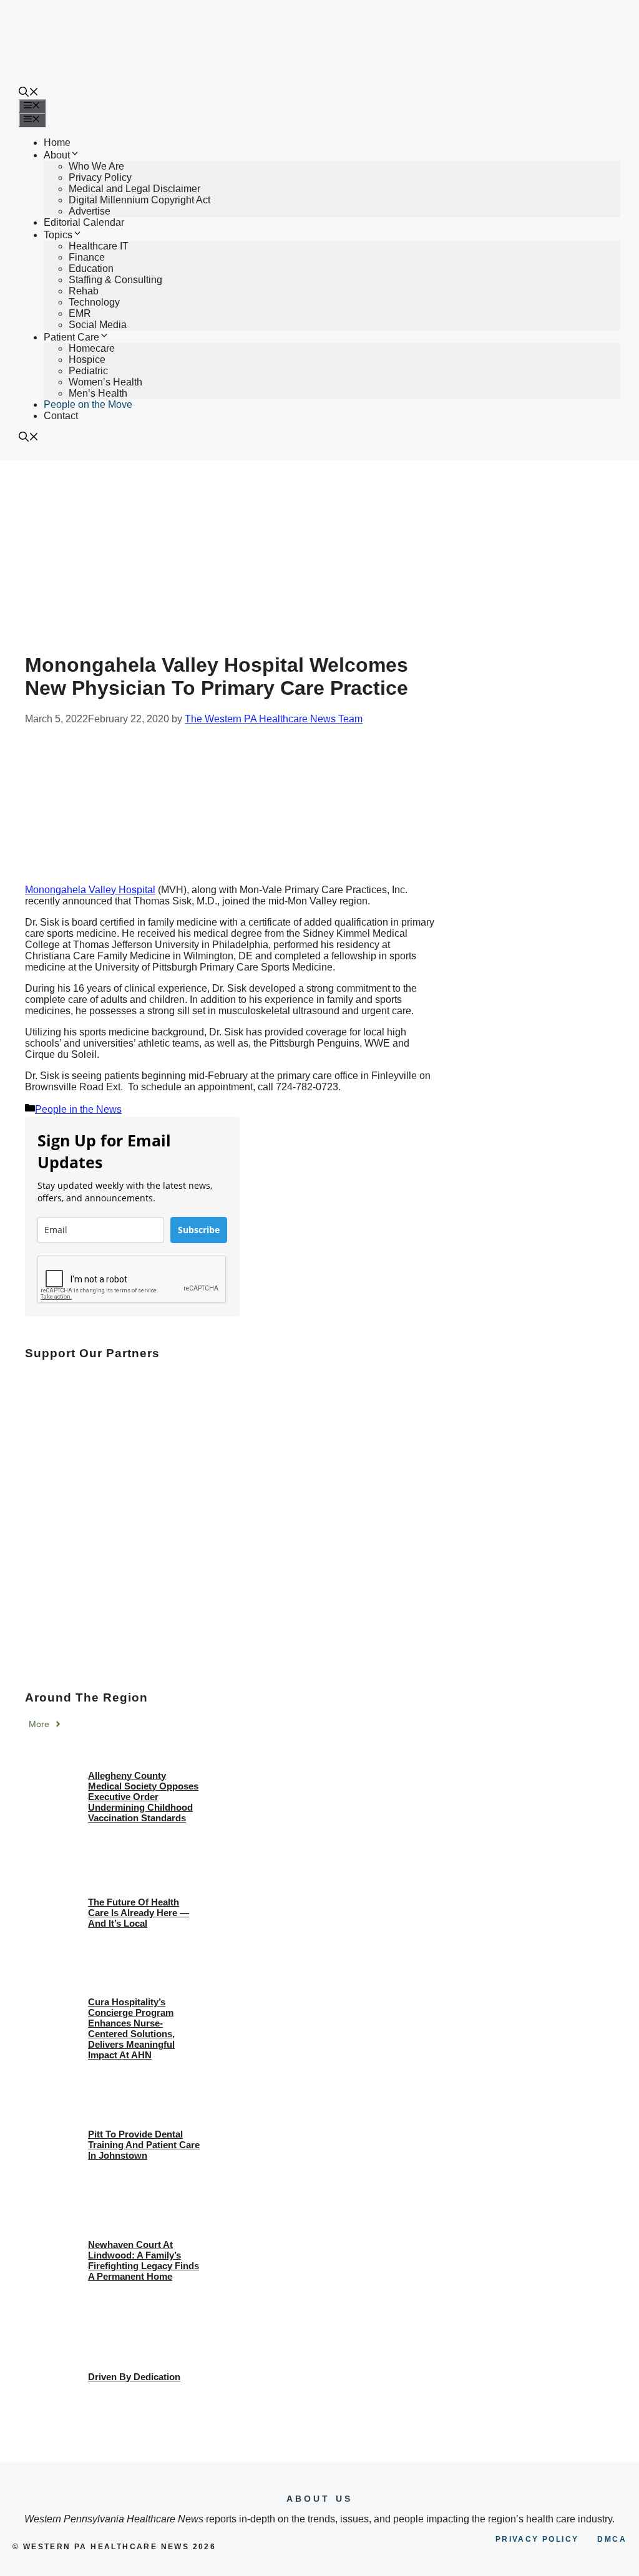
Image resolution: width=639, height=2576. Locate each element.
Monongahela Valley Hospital (90, 890)
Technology (94, 302)
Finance (87, 257)
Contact (61, 416)
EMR (80, 313)
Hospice (87, 360)
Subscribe (199, 1230)
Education (91, 269)
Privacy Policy (100, 177)
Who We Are (96, 166)
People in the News (78, 1109)
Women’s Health (105, 382)
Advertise (90, 211)
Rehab (84, 291)
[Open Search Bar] (29, 93)
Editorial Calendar (84, 222)
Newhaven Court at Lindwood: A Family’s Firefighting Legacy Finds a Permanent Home (144, 2260)
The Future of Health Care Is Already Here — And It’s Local (139, 1913)
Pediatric (88, 371)
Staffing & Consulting (115, 280)
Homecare (92, 348)
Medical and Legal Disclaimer (134, 189)
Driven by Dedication (134, 2377)
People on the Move (88, 404)
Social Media (98, 325)
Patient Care (71, 337)
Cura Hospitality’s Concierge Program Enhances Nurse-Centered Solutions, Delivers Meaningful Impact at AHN (131, 2028)
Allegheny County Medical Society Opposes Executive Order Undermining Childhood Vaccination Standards (143, 1797)
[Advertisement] (319, 553)
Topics (58, 235)
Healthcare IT (99, 246)
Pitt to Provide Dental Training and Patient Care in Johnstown (144, 2145)
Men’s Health (98, 393)
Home (57, 143)
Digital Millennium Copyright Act (139, 200)
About (57, 155)
